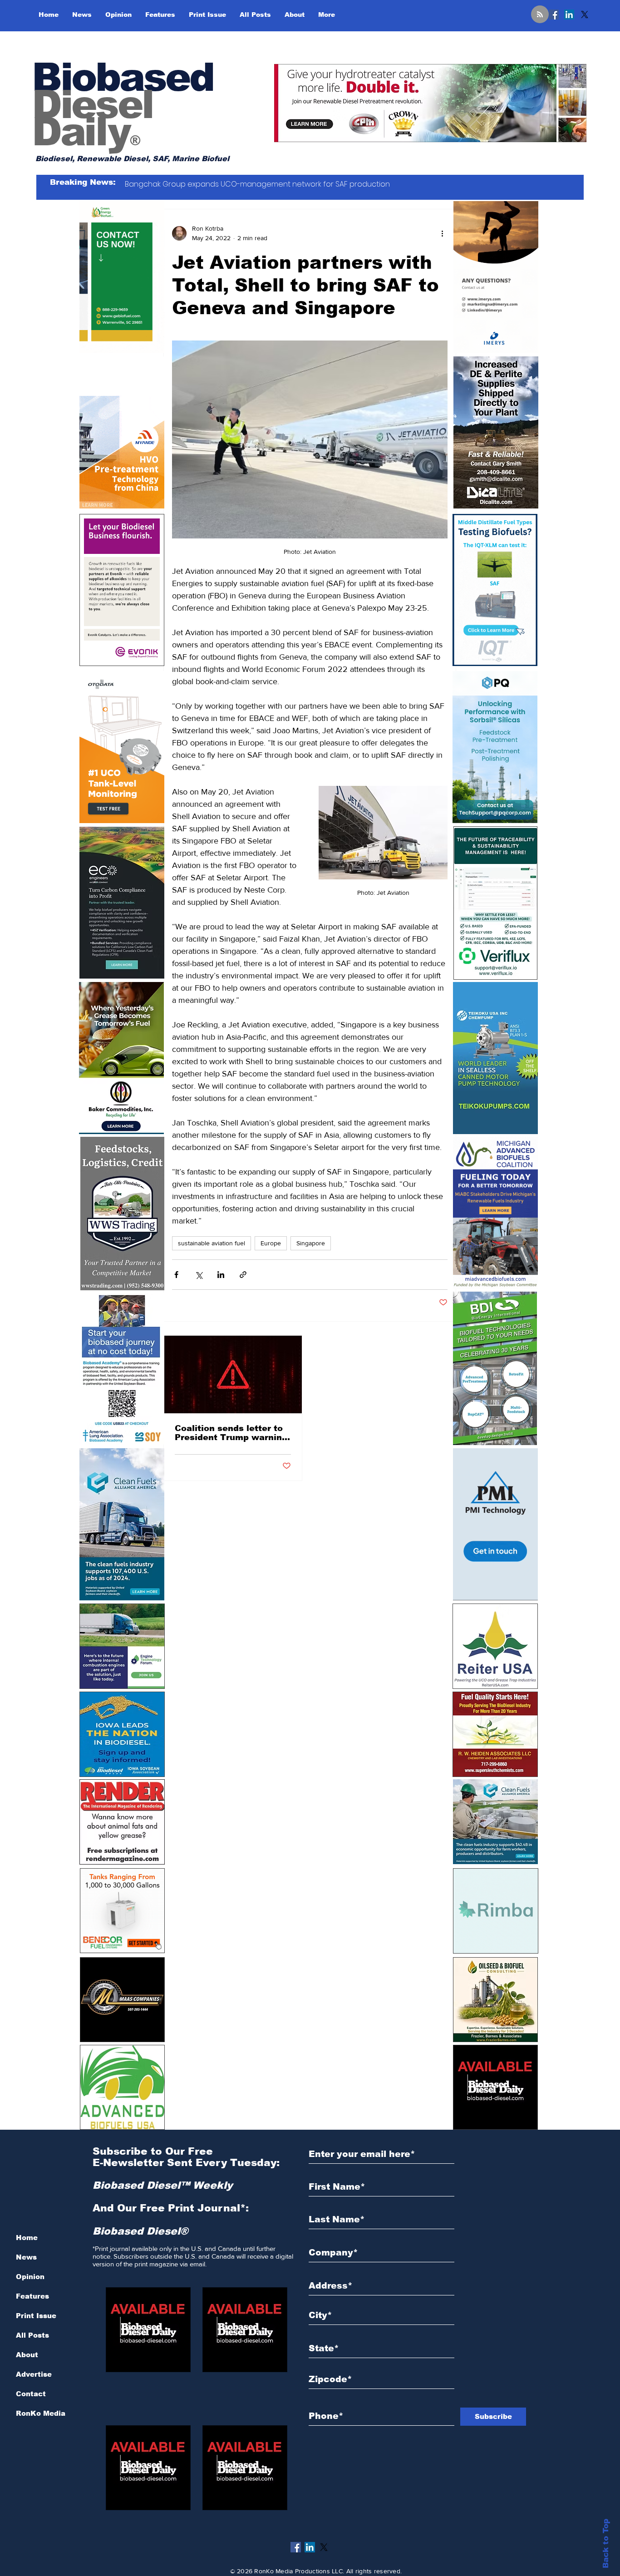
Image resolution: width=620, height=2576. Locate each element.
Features (32, 2296)
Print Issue (36, 2316)
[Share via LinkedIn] (221, 1275)
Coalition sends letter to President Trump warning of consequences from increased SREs (231, 1433)
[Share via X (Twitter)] (199, 1275)
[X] (585, 15)
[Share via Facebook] (176, 1275)
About (27, 2355)
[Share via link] (243, 1275)
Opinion (30, 2277)
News (26, 2257)
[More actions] (442, 233)
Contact (31, 2394)
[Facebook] (554, 15)
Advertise (34, 2374)
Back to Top (606, 2544)
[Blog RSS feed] (540, 15)
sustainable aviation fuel (212, 1243)
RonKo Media (41, 2413)
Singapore (311, 1243)
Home (27, 2238)
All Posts (32, 2335)
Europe (271, 1243)
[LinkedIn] (569, 15)
